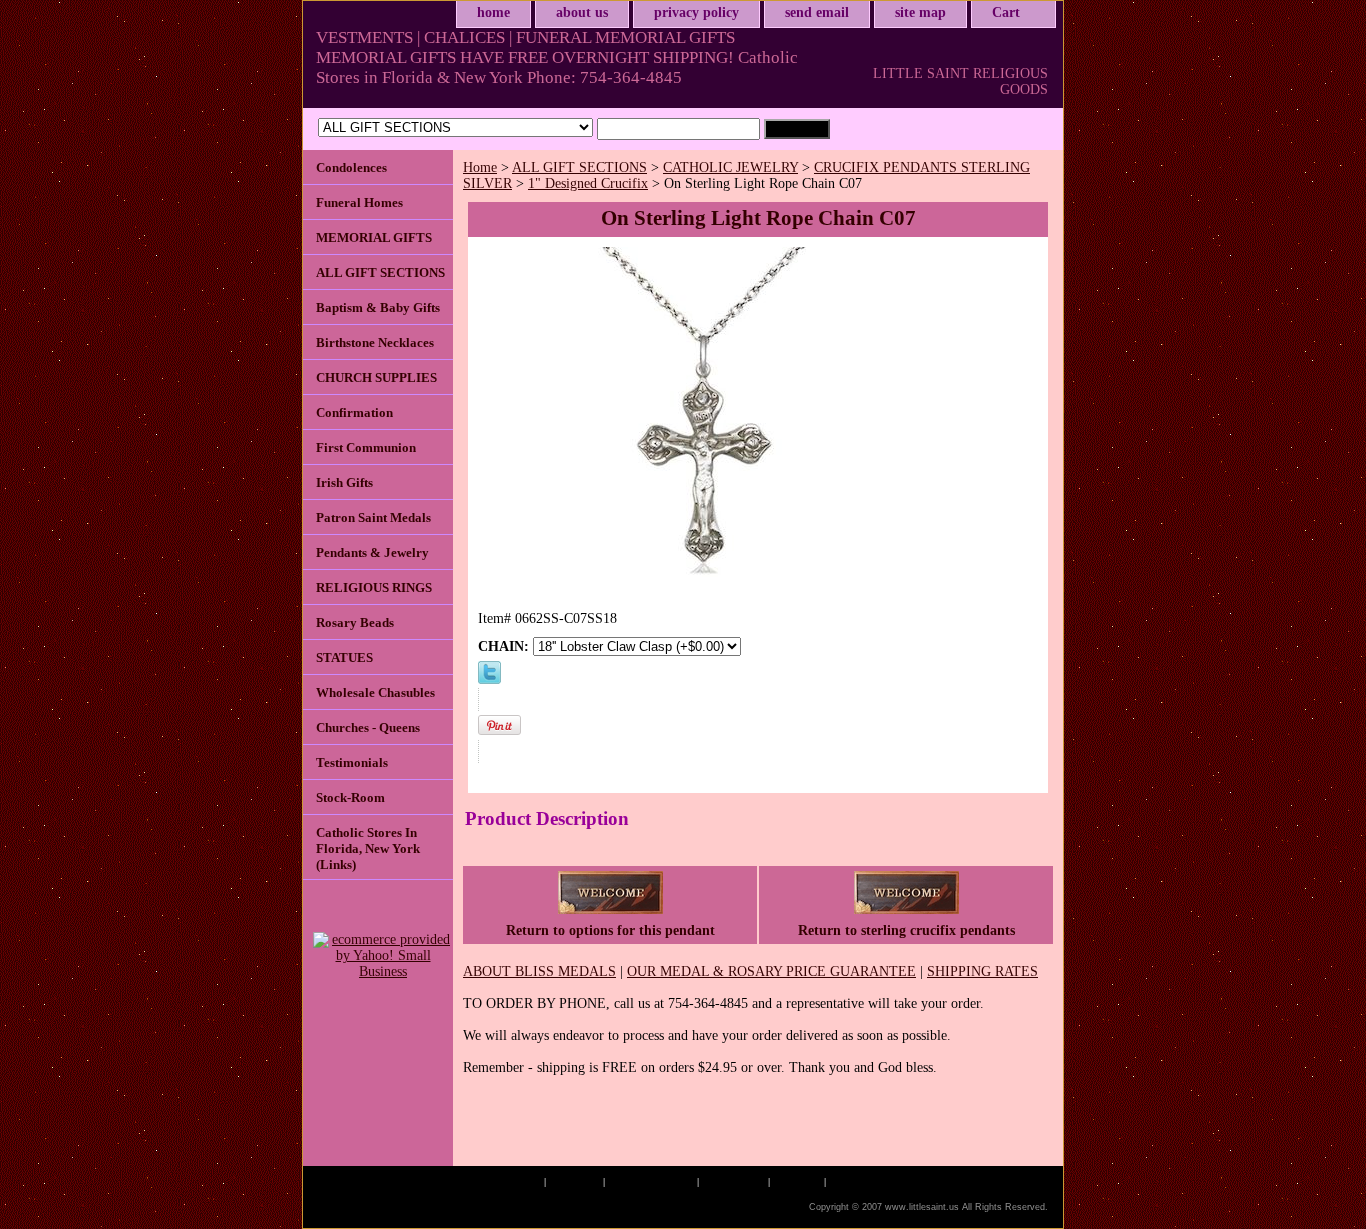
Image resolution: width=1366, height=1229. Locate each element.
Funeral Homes (359, 202)
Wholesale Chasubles (375, 692)
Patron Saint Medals (373, 517)
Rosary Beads (355, 622)
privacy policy (696, 12)
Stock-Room (350, 797)
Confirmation (354, 412)
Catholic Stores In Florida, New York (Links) (368, 848)
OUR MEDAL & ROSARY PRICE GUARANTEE (771, 971)
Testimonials (352, 762)
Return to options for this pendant (610, 930)
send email (817, 12)
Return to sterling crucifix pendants (906, 930)
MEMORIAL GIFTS (374, 237)
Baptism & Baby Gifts (378, 307)
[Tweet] (489, 679)
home (493, 12)
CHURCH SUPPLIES (376, 377)
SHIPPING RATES (982, 971)
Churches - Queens (368, 727)
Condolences (351, 167)
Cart (1006, 12)
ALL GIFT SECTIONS (579, 167)
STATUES (344, 657)
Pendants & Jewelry (372, 552)
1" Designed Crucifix (588, 183)
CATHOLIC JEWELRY (730, 167)
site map (920, 12)
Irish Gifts (344, 482)
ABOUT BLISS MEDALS (539, 971)
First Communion (366, 447)
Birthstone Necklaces (375, 342)
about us (582, 12)
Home (480, 167)
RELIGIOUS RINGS (374, 587)
